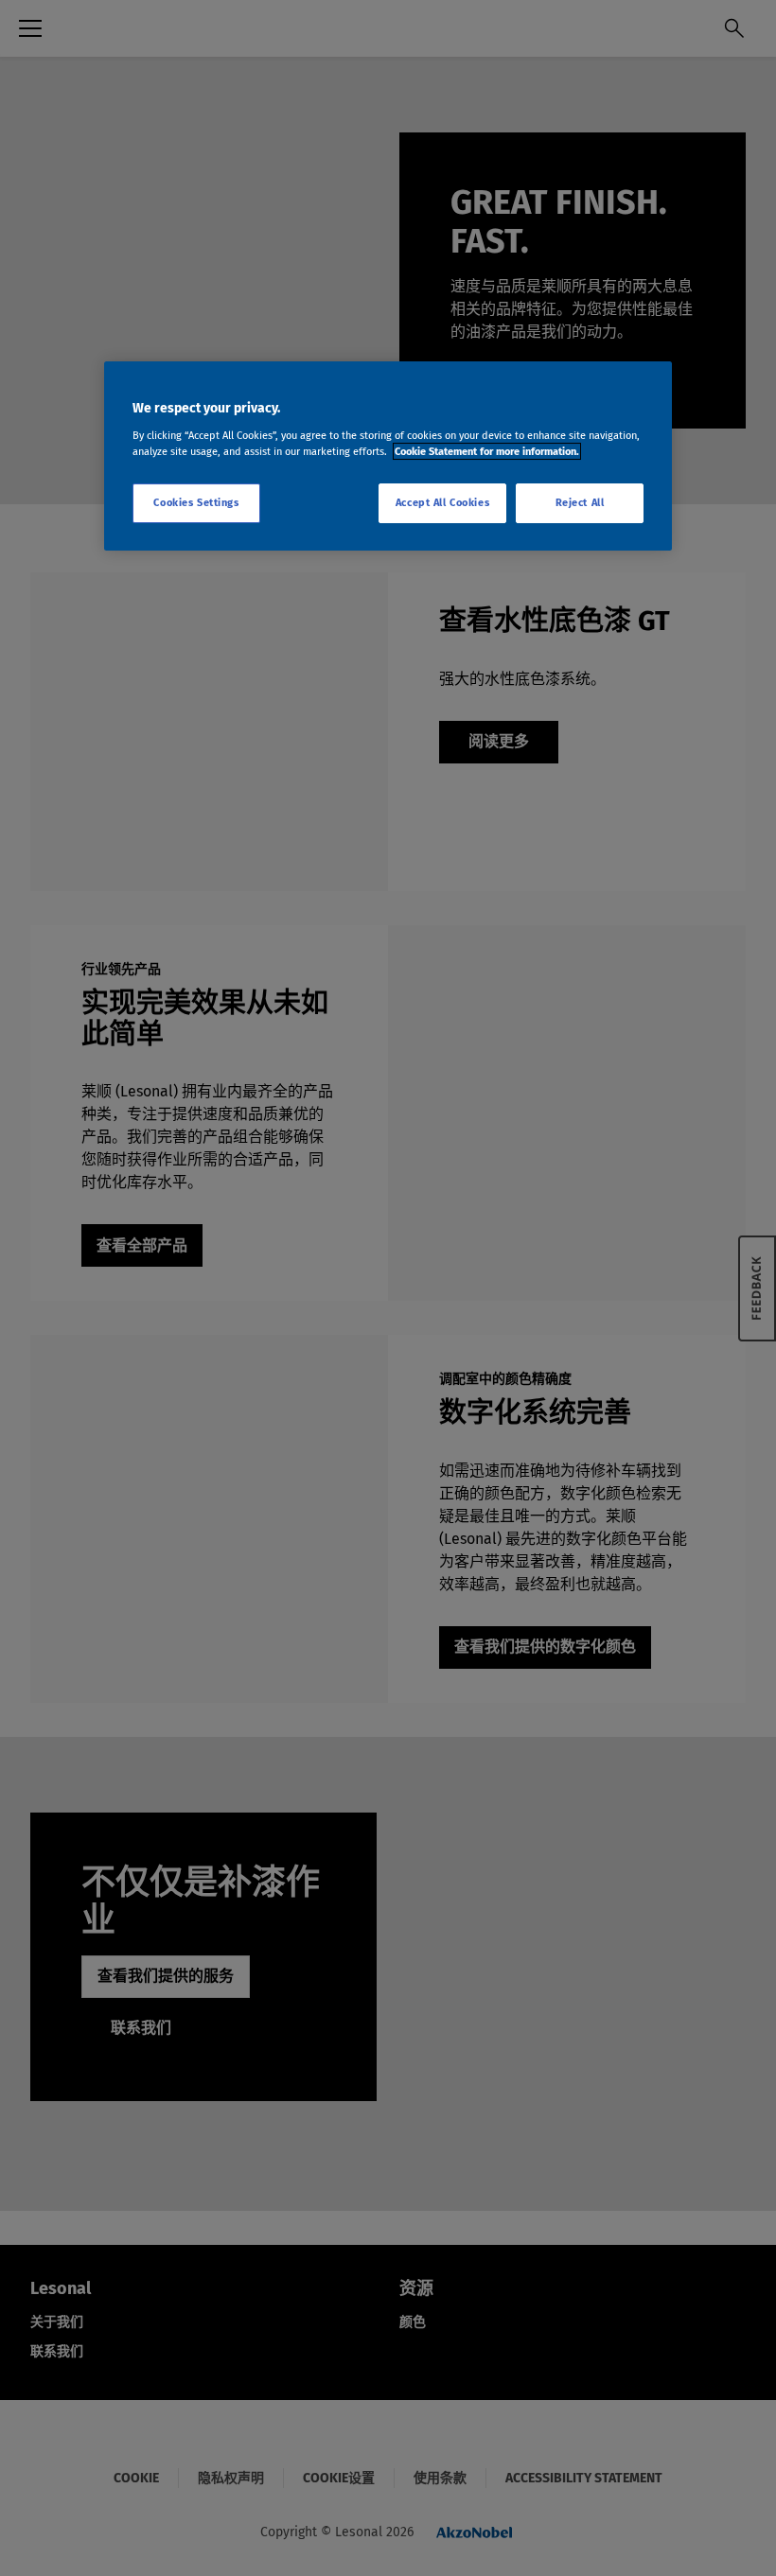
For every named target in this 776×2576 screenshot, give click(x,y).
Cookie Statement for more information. (487, 451)
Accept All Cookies (442, 502)
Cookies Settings (196, 502)
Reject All (580, 502)
